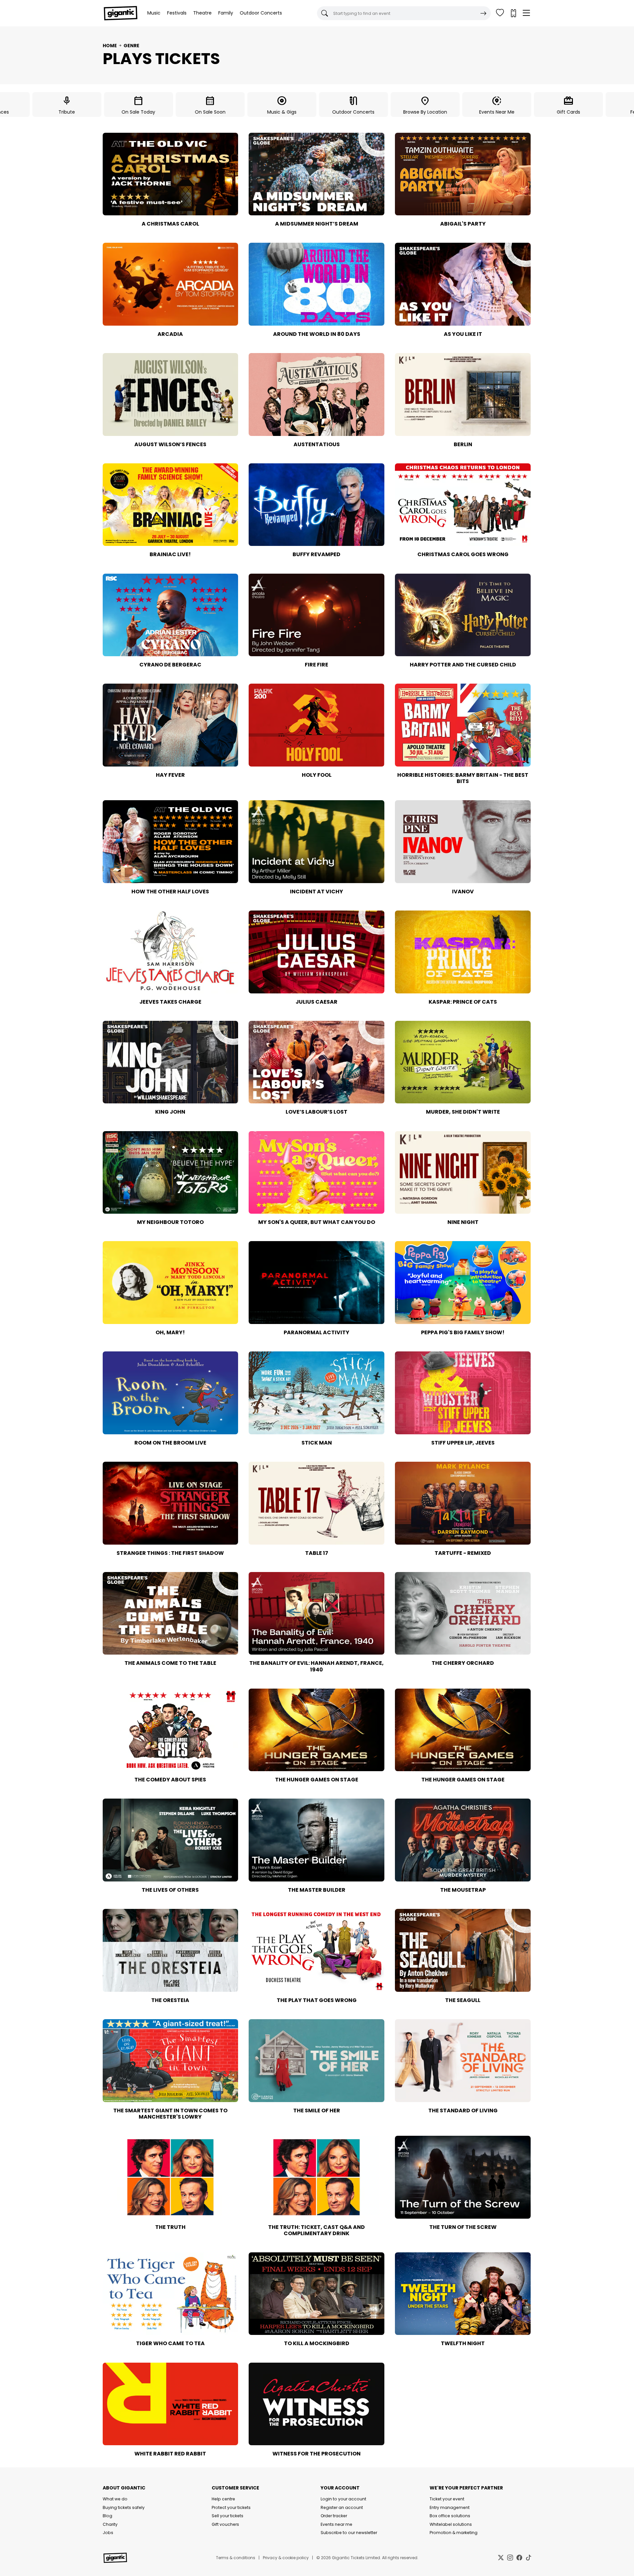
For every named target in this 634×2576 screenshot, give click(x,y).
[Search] (483, 13)
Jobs (108, 2533)
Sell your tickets (228, 2516)
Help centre (223, 2499)
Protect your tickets (231, 2507)
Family (226, 13)
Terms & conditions (236, 2558)
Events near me (336, 2524)
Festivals (177, 13)
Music (154, 13)
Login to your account (343, 2499)
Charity (110, 2524)
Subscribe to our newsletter (349, 2533)
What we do (115, 2499)
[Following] (500, 13)
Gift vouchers (225, 2524)
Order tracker (334, 2516)
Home (110, 46)
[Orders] (513, 13)
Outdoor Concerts (261, 13)
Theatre (202, 13)
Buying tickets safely (124, 2507)
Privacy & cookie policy (286, 2558)
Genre (131, 46)
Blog (107, 2516)
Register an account (342, 2507)
